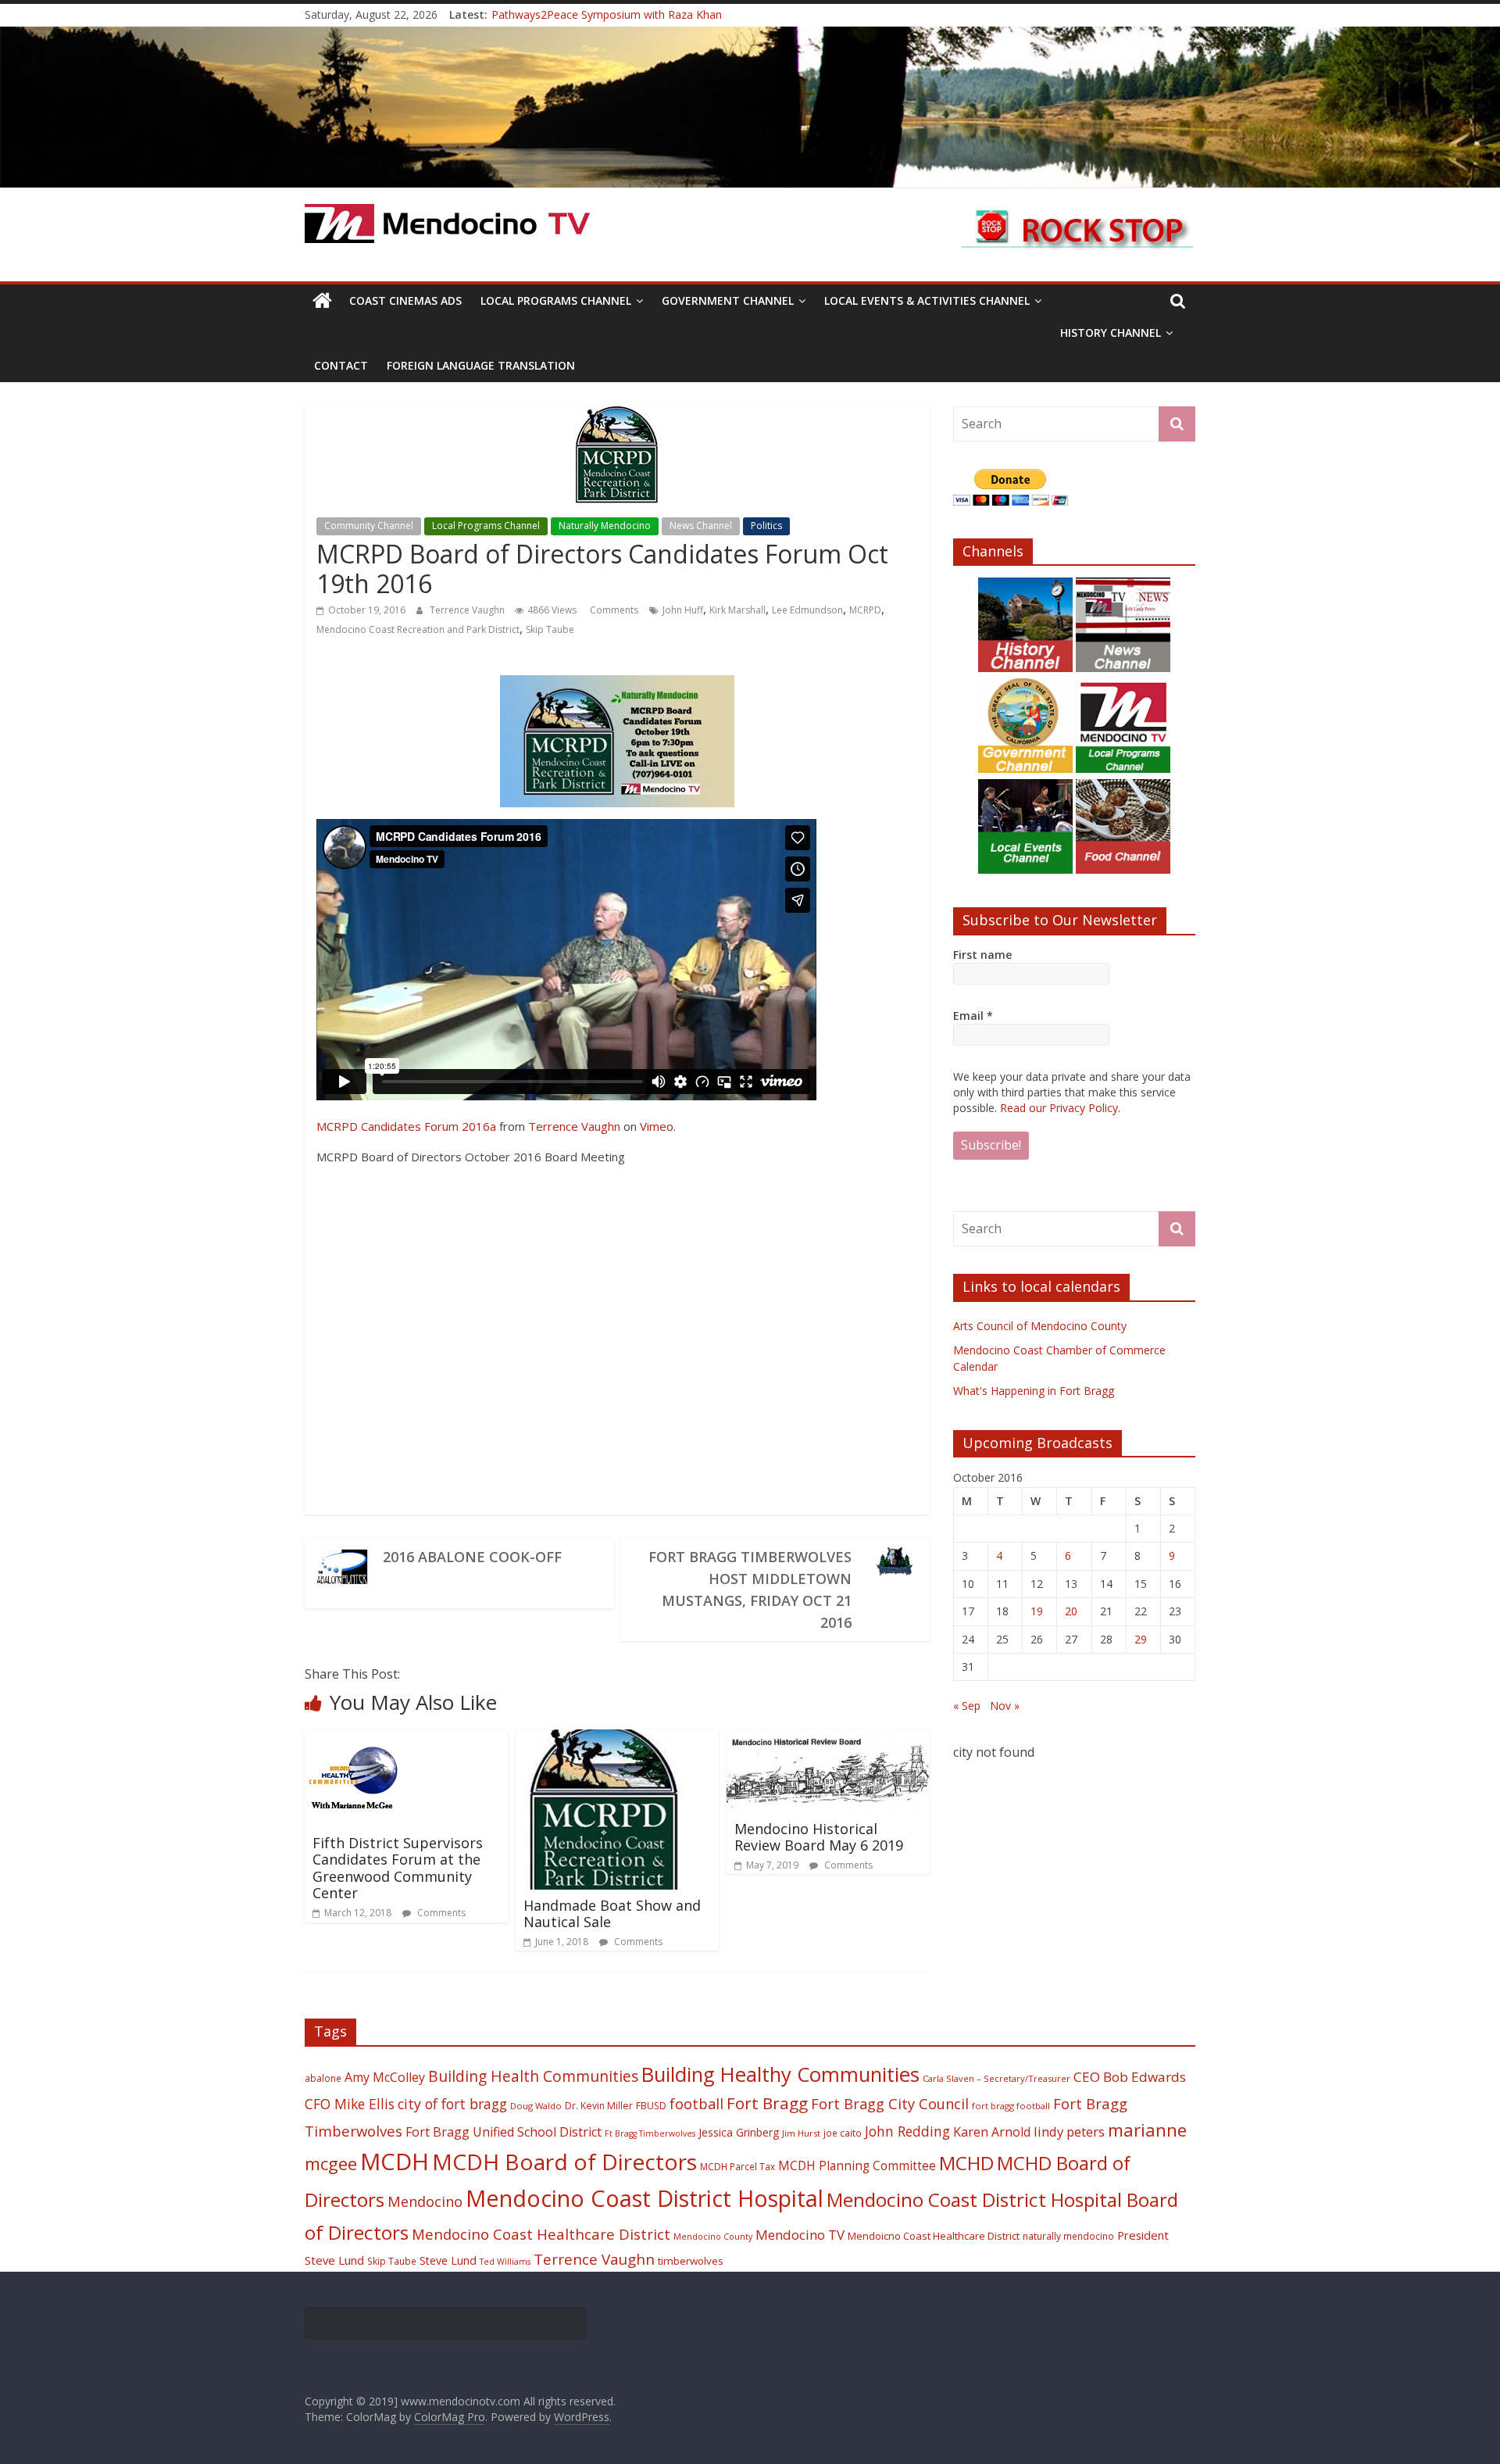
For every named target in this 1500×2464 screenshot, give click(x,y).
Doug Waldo (536, 2106)
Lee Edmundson (807, 610)
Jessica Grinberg (739, 2132)
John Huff (683, 610)
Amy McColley (385, 2077)
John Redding (907, 2131)
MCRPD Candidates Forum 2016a (406, 1126)
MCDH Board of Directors (564, 2162)
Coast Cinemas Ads (405, 300)
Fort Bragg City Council (890, 2104)
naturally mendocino (1068, 2236)
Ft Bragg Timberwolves (650, 2133)
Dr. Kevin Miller (599, 2106)
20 (1071, 1611)
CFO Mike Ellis (350, 2104)
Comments (613, 610)
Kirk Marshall (737, 610)
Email (973, 1016)
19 (1037, 1611)
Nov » (1005, 1706)
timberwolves (691, 2261)
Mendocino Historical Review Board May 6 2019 (819, 1837)
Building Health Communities (533, 2076)
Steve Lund (448, 2260)
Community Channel (369, 526)
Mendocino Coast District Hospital (645, 2198)
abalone (323, 2078)
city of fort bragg (452, 2104)
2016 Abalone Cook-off (472, 1557)
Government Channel (728, 300)
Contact (341, 365)
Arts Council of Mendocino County (1040, 1326)
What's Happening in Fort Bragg (1034, 1391)
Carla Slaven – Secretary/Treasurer (996, 2078)
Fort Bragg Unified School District (504, 2132)
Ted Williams (505, 2262)
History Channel (1111, 333)
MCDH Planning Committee (857, 2166)
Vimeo (657, 1126)
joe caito (843, 2133)
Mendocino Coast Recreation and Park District (418, 629)
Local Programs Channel (556, 300)
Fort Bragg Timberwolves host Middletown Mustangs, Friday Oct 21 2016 (750, 1590)
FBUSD (651, 2106)
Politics (766, 526)
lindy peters (1069, 2131)
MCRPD (865, 610)
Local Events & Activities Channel (927, 300)
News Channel (701, 526)
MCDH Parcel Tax (737, 2166)
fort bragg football (1011, 2106)
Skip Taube (550, 629)
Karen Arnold (992, 2132)
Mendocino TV (800, 2235)
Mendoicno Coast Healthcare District (934, 2236)
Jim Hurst (801, 2133)
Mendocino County (713, 2237)
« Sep (967, 1706)
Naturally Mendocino (605, 526)
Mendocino (425, 2201)
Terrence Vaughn (468, 610)
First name (982, 955)
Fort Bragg (767, 2103)
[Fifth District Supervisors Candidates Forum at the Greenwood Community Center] (354, 1739)
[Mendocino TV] (750, 36)
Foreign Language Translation (481, 365)
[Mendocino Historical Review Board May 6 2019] (828, 1739)
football (696, 2103)
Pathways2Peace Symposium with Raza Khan (607, 14)
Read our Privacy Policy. (1060, 1108)
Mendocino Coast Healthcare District (541, 2234)
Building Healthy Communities (780, 2074)
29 (1141, 1639)
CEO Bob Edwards (1130, 2077)
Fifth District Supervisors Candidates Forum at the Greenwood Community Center (398, 1868)
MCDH (395, 2162)
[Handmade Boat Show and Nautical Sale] (603, 1739)
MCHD (966, 2163)
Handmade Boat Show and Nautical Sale (612, 1914)
